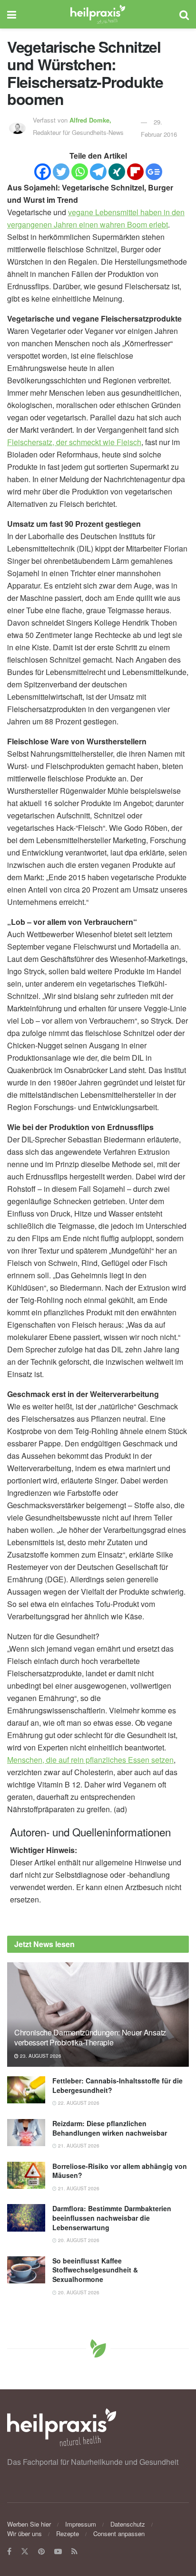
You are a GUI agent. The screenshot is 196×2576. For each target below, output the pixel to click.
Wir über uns (24, 2533)
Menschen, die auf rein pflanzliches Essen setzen (90, 1760)
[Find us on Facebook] (9, 2552)
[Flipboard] (135, 172)
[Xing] (117, 172)
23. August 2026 (40, 2056)
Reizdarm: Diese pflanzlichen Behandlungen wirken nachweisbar (110, 2128)
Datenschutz (128, 2524)
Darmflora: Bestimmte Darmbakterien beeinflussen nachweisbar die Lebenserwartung (112, 2218)
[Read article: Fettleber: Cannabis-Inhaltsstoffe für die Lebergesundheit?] (26, 2090)
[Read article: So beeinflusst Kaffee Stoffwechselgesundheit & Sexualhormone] (26, 2270)
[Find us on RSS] (74, 2552)
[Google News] (154, 172)
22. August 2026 (78, 2103)
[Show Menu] (12, 14)
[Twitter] (61, 172)
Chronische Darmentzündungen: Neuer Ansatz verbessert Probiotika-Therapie (90, 2037)
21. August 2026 (78, 2146)
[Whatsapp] (80, 172)
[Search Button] (184, 14)
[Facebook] (43, 172)
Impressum (81, 2524)
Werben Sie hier (29, 2524)
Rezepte (68, 2533)
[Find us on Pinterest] (41, 2552)
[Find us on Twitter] (25, 2552)
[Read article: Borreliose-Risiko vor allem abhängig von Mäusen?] (26, 2175)
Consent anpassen (119, 2533)
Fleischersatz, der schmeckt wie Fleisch (74, 442)
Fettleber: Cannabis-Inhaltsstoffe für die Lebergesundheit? (118, 2085)
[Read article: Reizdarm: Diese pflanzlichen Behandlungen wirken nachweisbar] (26, 2133)
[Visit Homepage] (98, 14)
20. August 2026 (78, 2240)
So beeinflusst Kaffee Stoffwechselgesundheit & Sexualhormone (95, 2270)
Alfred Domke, (91, 120)
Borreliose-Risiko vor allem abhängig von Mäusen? (120, 2171)
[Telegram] (98, 172)
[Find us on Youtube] (58, 2552)
